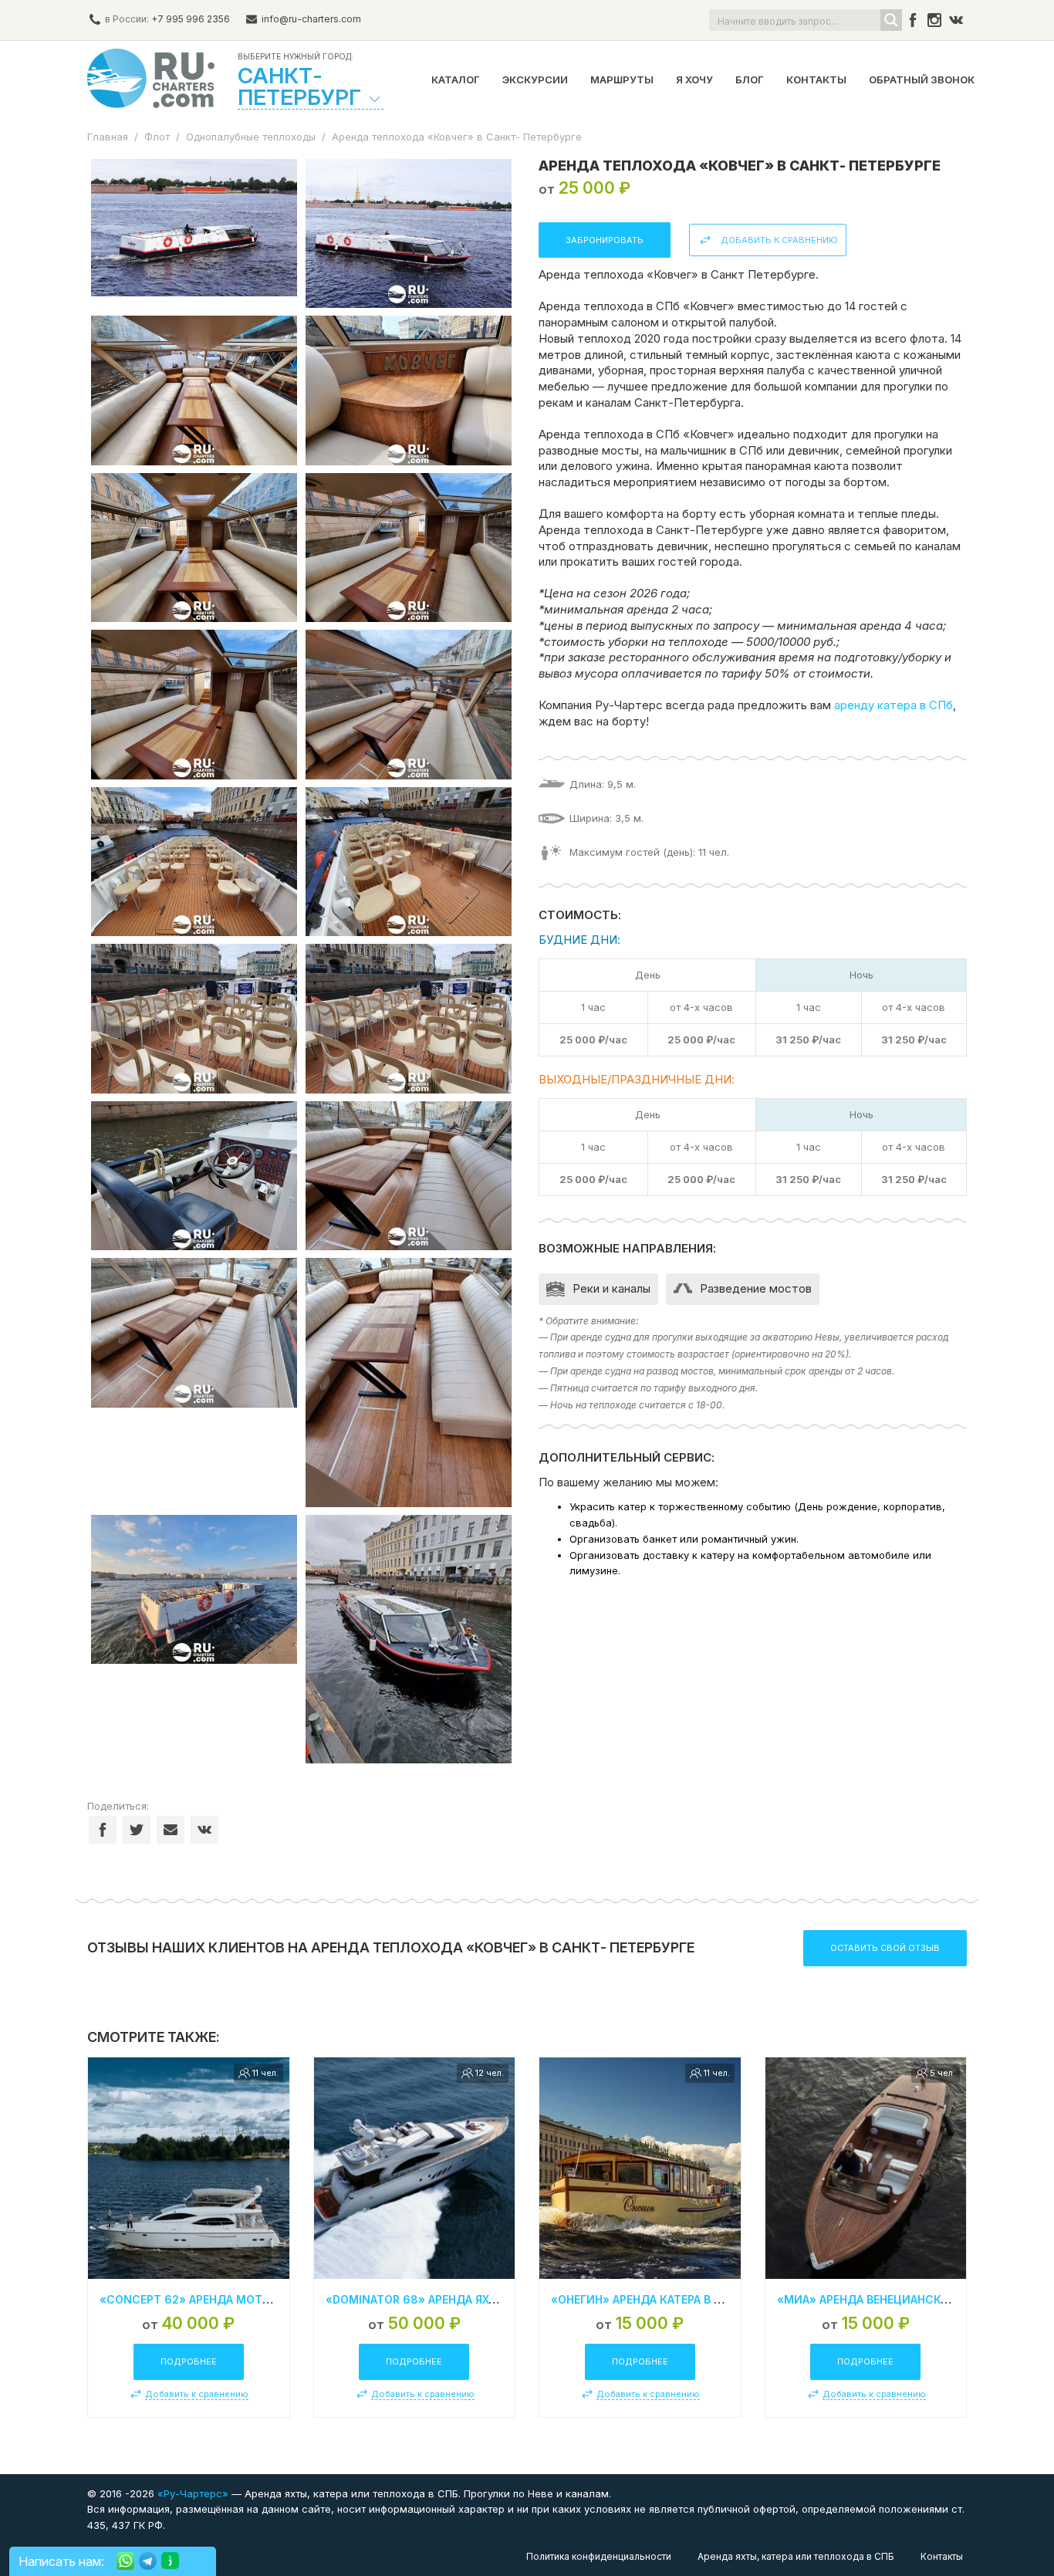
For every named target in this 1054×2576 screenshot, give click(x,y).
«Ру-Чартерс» (191, 2493)
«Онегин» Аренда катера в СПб (644, 2299)
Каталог (456, 79)
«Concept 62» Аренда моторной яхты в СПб (236, 2299)
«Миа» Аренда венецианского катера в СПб (910, 2299)
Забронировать (605, 240)
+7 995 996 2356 (191, 19)
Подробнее (189, 2361)
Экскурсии (535, 79)
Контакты (816, 79)
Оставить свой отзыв (885, 1948)
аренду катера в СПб (894, 705)
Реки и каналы (611, 1288)
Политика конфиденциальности (599, 2556)
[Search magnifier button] (891, 20)
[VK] (956, 20)
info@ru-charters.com (311, 19)
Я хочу (694, 79)
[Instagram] (934, 20)
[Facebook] (913, 20)
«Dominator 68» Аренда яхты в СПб (434, 2299)
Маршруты (622, 79)
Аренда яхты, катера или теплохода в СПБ (796, 2556)
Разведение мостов (756, 1288)
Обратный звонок (922, 79)
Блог (750, 79)
